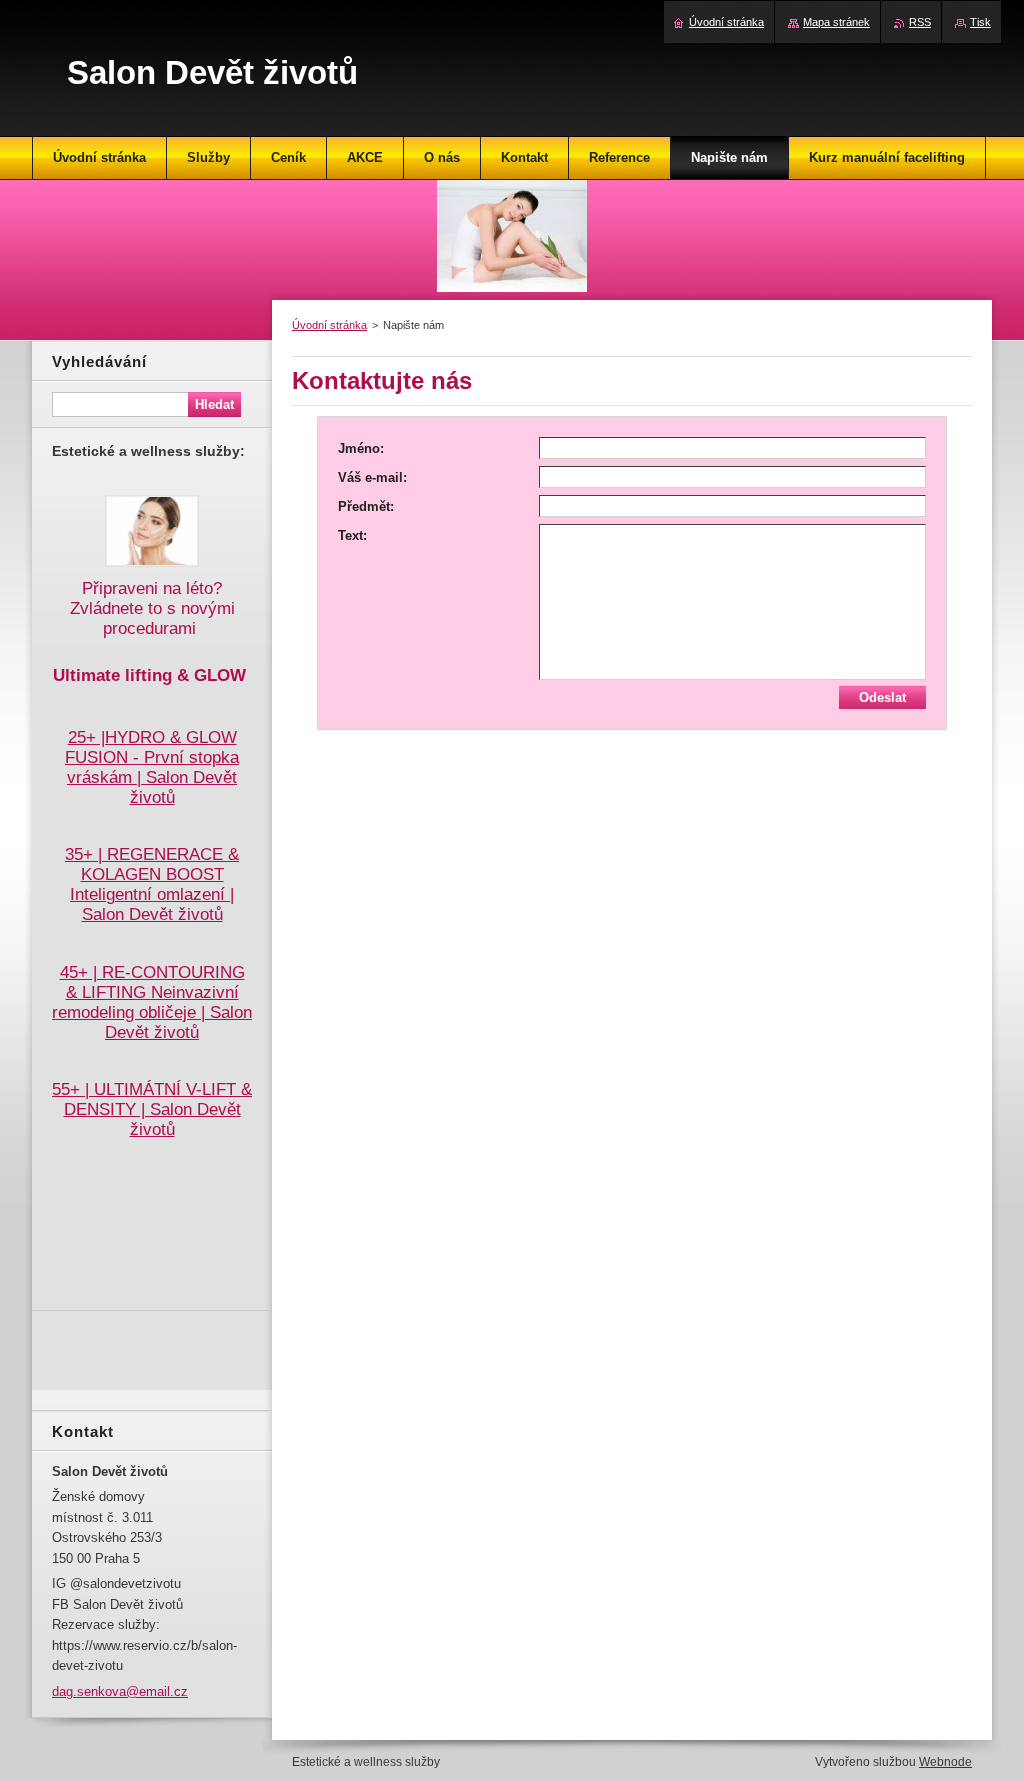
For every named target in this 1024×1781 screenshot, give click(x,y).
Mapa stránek (836, 22)
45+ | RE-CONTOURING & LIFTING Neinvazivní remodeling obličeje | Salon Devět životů (152, 1002)
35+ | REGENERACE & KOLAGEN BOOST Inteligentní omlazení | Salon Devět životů (152, 884)
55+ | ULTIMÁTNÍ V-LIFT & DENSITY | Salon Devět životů (152, 1109)
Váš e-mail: (372, 477)
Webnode (945, 1762)
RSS (920, 22)
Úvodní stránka (329, 325)
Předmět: (366, 506)
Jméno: (361, 448)
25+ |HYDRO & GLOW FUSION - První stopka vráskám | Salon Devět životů (152, 767)
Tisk (980, 22)
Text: (352, 535)
